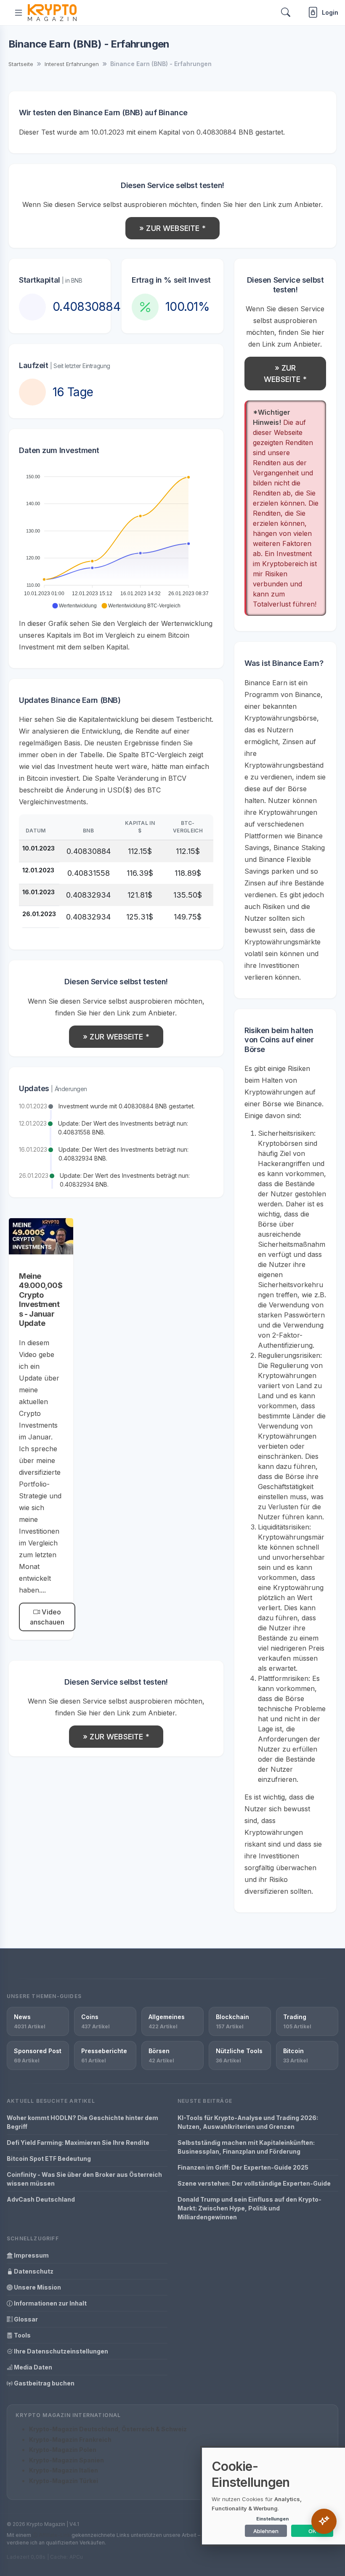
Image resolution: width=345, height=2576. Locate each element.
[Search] (286, 12)
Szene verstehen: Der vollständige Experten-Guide (254, 2183)
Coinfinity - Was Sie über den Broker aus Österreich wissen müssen (84, 2179)
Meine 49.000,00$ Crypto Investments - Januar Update (41, 1300)
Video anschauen (47, 1617)
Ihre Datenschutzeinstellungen (60, 2351)
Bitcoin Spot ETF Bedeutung (49, 2159)
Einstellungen (272, 2519)
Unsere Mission (37, 2287)
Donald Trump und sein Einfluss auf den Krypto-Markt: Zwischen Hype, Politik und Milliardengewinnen (249, 2208)
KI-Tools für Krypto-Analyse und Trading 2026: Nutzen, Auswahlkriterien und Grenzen (248, 2122)
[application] (116, 538)
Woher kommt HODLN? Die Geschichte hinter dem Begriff (82, 2122)
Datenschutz (33, 2271)
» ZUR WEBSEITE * (172, 228)
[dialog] (273, 2496)
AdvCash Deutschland (41, 2199)
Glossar (25, 2319)
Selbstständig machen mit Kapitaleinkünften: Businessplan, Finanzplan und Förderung (246, 2147)
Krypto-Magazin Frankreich (70, 2440)
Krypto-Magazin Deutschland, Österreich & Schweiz (108, 2429)
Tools (22, 2335)
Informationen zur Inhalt (50, 2303)
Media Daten (32, 2367)
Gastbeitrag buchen (44, 2383)
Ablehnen (266, 2531)
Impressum (31, 2255)
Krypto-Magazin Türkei (64, 2481)
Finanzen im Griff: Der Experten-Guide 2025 (243, 2167)
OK (312, 2531)
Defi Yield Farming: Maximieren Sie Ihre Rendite (78, 2143)
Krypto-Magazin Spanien (66, 2460)
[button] (74, 606)
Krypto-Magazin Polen (63, 2450)
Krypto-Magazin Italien (64, 2470)
